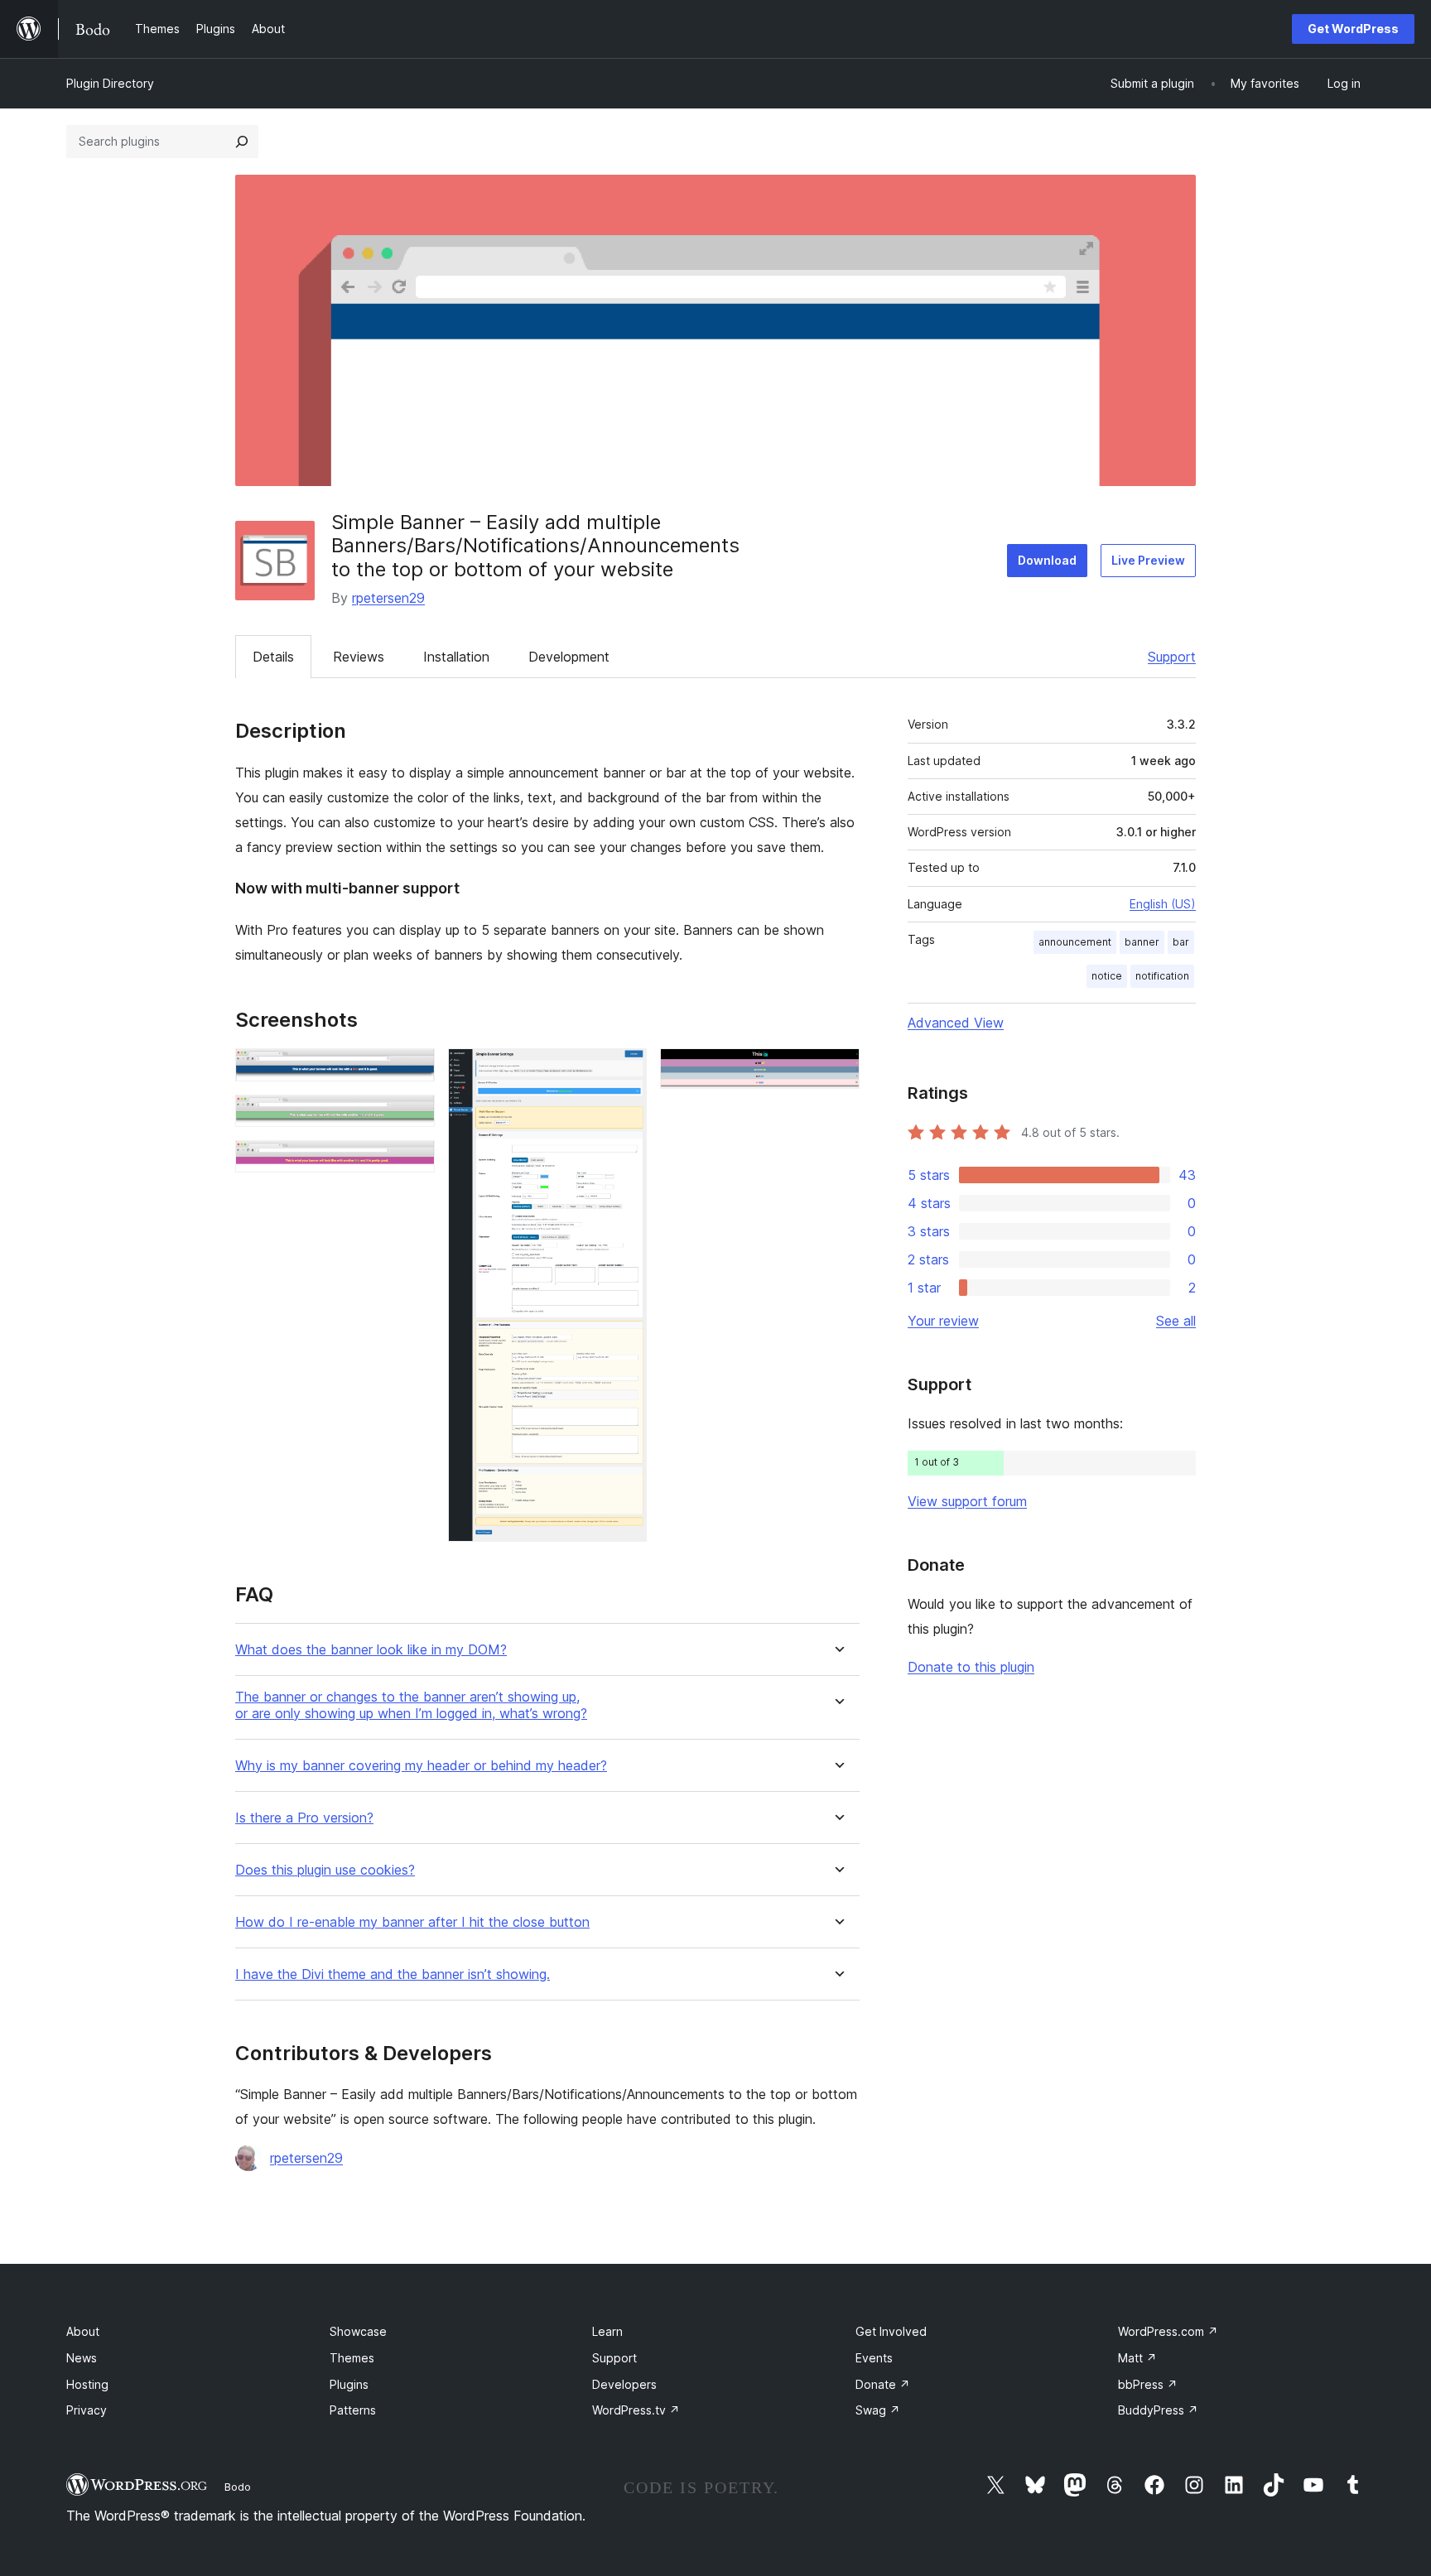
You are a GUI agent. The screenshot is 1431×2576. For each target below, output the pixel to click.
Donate (883, 2384)
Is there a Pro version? (304, 1818)
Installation (456, 657)
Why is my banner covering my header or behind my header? (421, 1766)
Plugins (349, 2384)
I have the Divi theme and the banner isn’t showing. (393, 1974)
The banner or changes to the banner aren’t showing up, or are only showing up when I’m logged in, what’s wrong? (411, 1705)
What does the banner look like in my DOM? (371, 1650)
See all (1176, 1321)
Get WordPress (1353, 29)
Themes (352, 2358)
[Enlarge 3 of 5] (412, 1163)
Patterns (353, 2410)
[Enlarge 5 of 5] (837, 1071)
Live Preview (1148, 560)
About (83, 2331)
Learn (607, 2331)
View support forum (967, 1501)
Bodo (238, 2487)
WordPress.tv (636, 2410)
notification (1162, 976)
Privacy (87, 2410)
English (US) (1163, 904)
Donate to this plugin (971, 1667)
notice (1107, 976)
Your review (943, 1321)
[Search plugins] (242, 142)
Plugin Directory (110, 83)
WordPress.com (1168, 2331)
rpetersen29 (388, 598)
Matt (1137, 2358)
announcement (1075, 942)
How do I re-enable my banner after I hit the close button (412, 1922)
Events (874, 2358)
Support (1172, 657)
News (82, 2358)
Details (273, 657)
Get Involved (891, 2331)
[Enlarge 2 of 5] (412, 1117)
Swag (878, 2410)
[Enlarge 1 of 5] (412, 1071)
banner (1142, 942)
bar (1181, 942)
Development (569, 657)
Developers (624, 2384)
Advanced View (956, 1023)
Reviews (359, 657)
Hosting (87, 2384)
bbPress (1148, 2384)
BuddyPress (1158, 2410)
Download (1047, 560)
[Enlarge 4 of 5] (624, 1071)
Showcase (358, 2331)
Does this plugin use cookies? (325, 1870)
